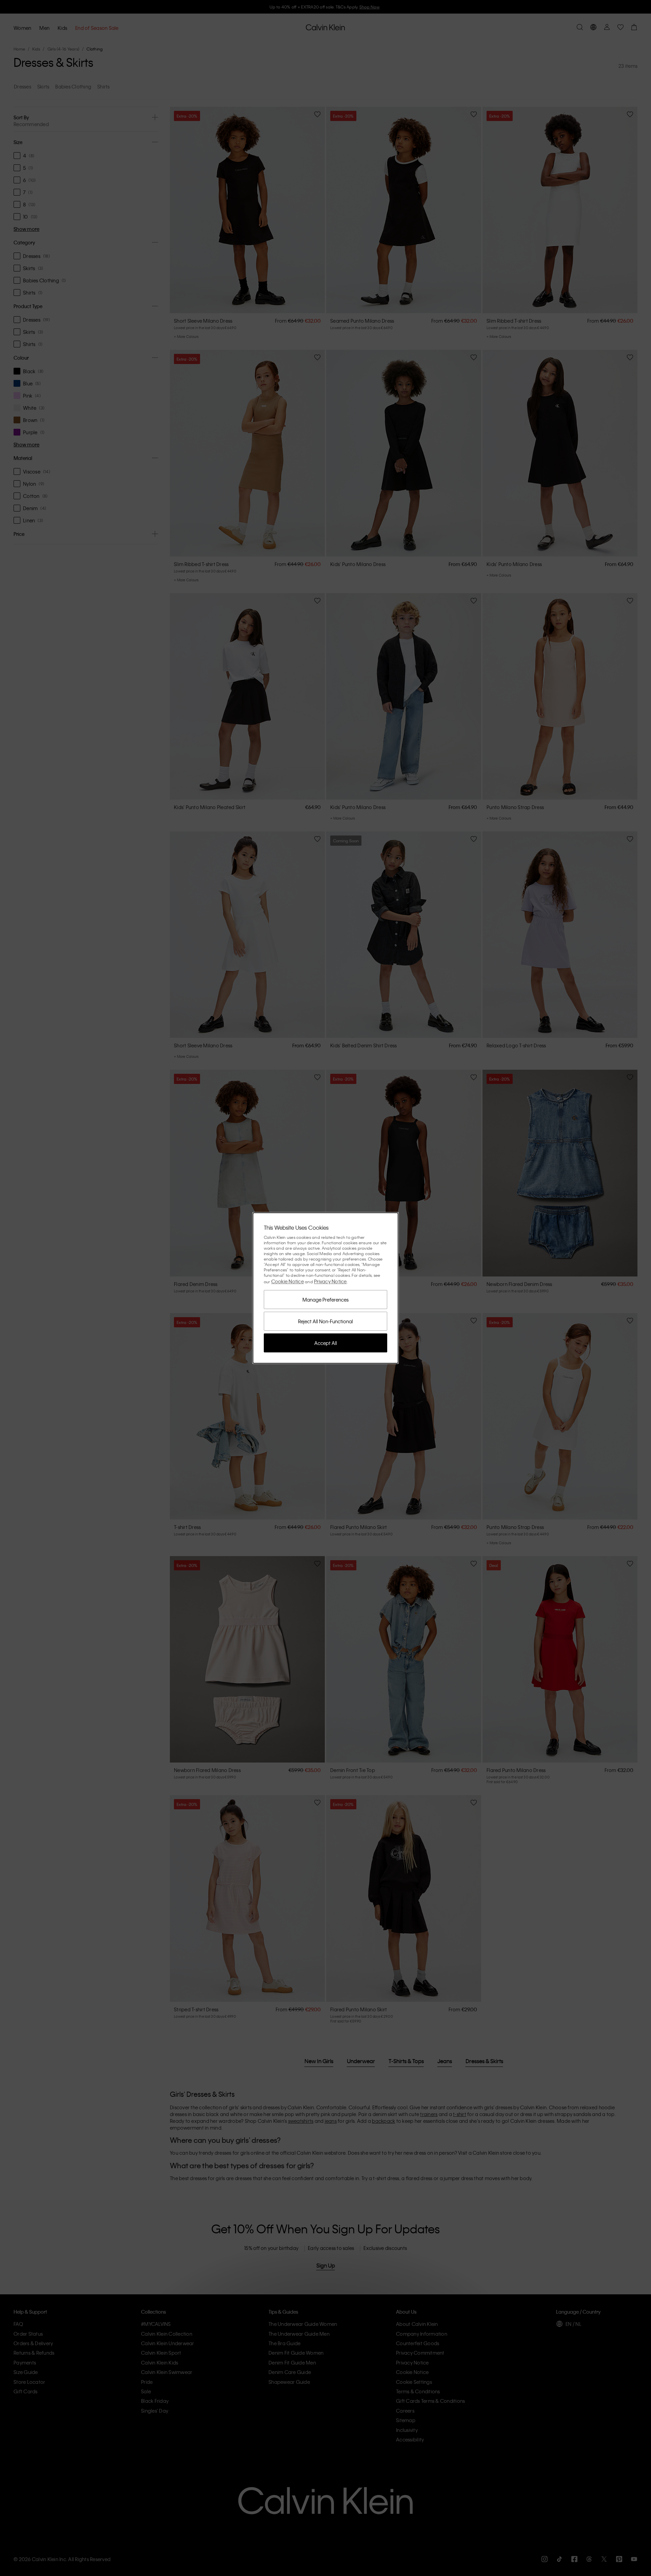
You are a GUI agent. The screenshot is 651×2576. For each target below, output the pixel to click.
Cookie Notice (288, 1281)
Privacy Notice (330, 1281)
